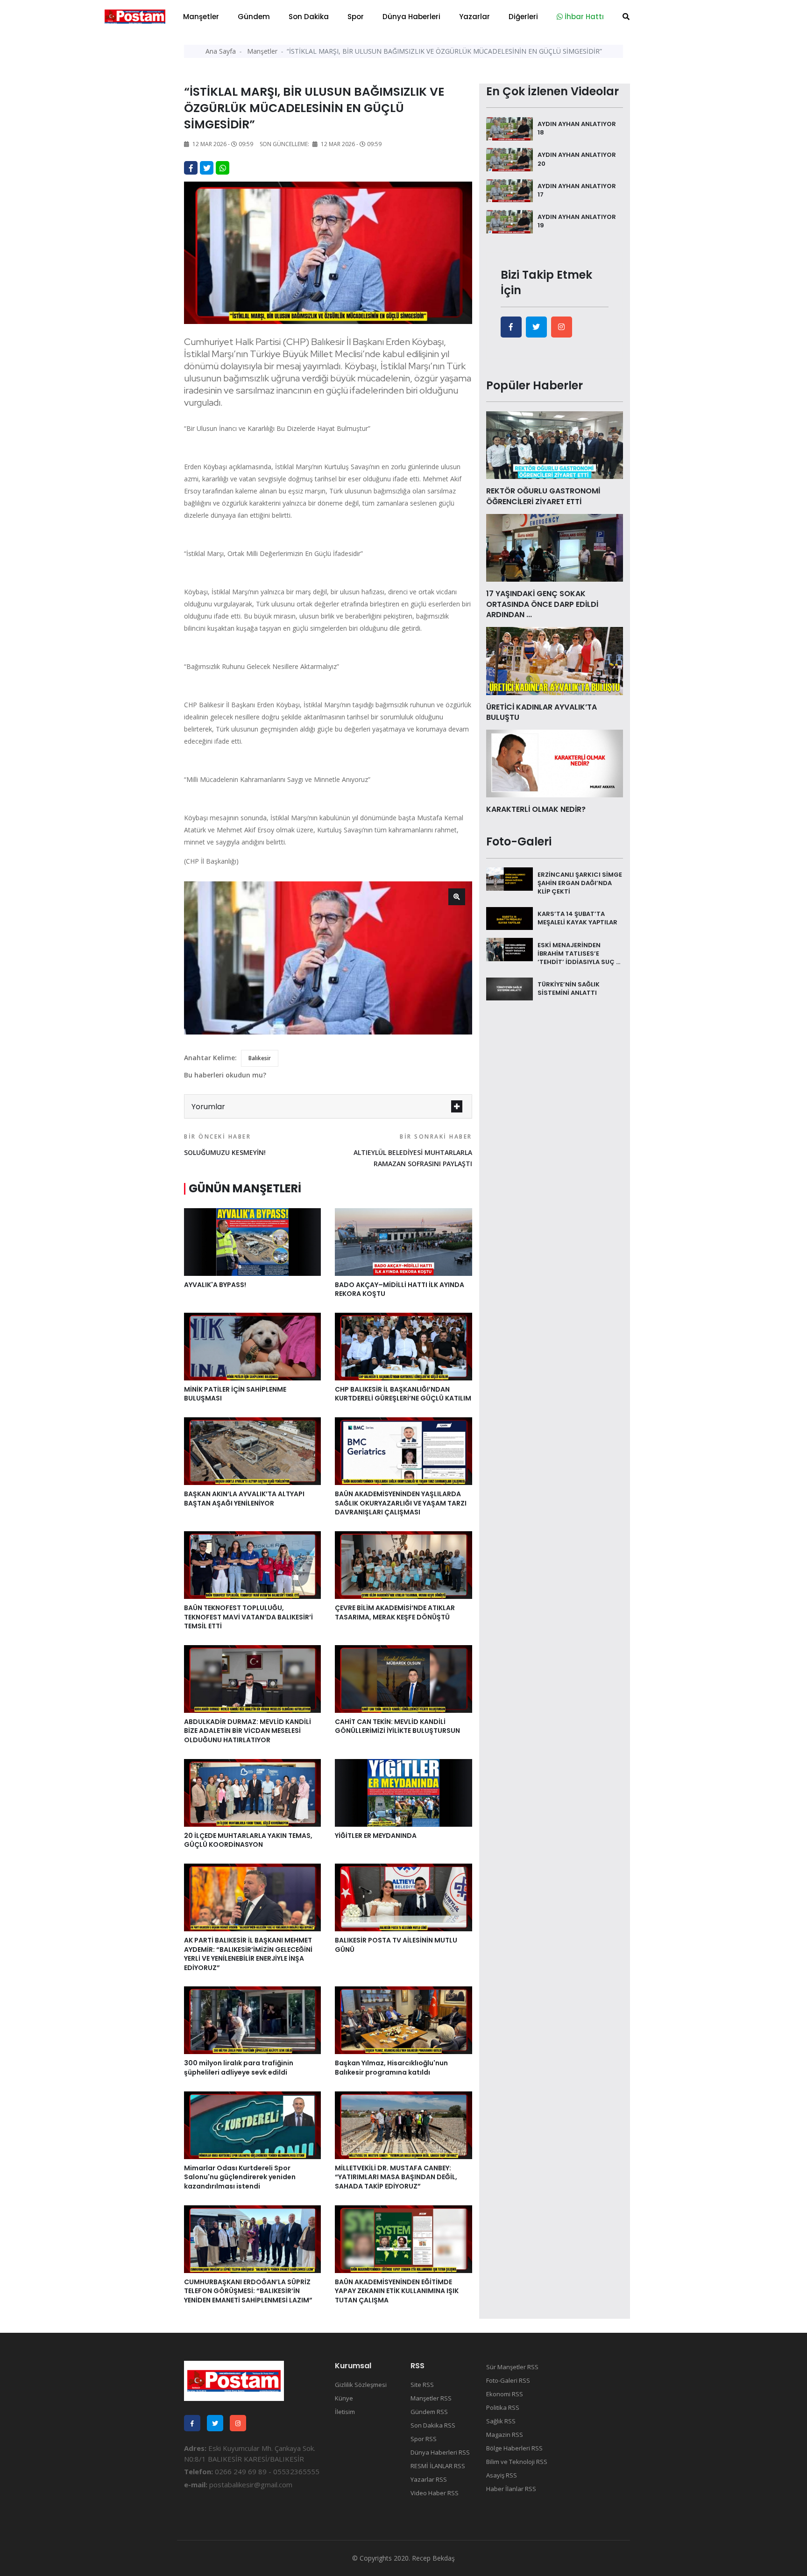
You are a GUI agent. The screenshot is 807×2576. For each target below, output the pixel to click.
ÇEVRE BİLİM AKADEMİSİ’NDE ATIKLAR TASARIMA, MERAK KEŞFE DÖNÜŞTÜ (395, 1612)
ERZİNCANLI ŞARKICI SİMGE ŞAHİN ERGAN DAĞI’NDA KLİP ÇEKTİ (580, 883)
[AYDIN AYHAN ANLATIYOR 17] (510, 190)
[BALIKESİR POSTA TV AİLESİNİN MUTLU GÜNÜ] (403, 1897)
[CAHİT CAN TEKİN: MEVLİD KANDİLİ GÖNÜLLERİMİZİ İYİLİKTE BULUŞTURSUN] (403, 1678)
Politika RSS (503, 2407)
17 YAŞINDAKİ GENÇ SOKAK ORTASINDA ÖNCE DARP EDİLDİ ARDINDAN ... (542, 604)
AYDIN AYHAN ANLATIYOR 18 (577, 128)
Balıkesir (260, 1058)
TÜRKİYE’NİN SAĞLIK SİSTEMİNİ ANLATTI (569, 989)
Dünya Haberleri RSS (440, 2452)
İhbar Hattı (583, 17)
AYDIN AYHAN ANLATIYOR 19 (577, 221)
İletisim (345, 2412)
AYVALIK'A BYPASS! (215, 1285)
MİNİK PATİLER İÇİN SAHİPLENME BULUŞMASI (235, 1394)
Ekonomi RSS (505, 2394)
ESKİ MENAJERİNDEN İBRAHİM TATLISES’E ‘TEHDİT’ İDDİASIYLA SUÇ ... (579, 953)
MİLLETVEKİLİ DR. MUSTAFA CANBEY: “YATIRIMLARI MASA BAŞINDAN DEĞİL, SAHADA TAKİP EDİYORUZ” (396, 2177)
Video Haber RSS (435, 2493)
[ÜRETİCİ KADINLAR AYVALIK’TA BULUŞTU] (555, 660)
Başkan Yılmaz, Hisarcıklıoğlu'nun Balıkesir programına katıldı (391, 2068)
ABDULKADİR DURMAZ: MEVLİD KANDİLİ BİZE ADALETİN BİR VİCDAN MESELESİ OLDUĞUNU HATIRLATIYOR (248, 1731)
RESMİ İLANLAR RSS (438, 2466)
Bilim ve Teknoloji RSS (517, 2462)
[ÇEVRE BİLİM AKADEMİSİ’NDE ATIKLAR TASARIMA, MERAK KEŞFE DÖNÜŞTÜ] (403, 1564)
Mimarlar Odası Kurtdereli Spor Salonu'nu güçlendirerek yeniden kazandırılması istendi (240, 2177)
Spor (356, 17)
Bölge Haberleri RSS (514, 2448)
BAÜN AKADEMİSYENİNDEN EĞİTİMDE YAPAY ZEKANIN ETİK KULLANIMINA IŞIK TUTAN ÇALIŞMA (397, 2291)
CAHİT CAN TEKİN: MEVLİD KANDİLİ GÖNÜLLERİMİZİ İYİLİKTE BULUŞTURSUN (397, 1726)
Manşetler (201, 17)
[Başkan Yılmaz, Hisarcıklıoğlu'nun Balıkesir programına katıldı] (403, 2020)
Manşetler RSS (431, 2398)
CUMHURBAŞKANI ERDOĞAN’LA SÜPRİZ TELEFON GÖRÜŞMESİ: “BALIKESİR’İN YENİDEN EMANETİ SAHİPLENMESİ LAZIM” (248, 2291)
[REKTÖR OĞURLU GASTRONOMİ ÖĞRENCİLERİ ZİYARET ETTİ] (555, 444)
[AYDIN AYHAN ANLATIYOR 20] (510, 159)
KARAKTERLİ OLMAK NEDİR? (536, 809)
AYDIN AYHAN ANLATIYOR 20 (577, 159)
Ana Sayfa (221, 51)
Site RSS (422, 2385)
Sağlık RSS (501, 2421)
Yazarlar (474, 17)
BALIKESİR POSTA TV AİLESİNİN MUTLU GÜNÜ (396, 1945)
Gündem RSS (429, 2412)
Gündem (254, 17)
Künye (344, 2398)
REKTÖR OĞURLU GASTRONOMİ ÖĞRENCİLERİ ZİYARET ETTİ (543, 496)
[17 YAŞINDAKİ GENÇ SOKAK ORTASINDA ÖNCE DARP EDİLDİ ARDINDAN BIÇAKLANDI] (555, 547)
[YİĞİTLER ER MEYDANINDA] (403, 1792)
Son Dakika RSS (433, 2425)
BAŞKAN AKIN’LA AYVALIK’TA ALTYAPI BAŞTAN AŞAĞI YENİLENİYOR (244, 1499)
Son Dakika (309, 17)
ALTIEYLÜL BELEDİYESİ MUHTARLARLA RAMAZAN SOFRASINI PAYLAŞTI (413, 1150)
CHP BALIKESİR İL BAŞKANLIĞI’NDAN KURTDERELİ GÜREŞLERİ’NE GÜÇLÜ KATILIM (403, 1394)
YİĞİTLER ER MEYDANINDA (376, 1836)
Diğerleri (523, 17)
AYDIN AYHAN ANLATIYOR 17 (577, 190)
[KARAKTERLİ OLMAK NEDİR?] (555, 763)
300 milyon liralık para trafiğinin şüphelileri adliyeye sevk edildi (239, 2068)
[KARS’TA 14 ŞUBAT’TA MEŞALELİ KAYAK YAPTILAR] (510, 918)
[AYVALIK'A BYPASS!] (252, 1241)
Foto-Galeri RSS (508, 2380)
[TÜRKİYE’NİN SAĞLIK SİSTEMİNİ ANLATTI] (510, 988)
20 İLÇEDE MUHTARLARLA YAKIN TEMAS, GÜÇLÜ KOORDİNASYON (248, 1840)
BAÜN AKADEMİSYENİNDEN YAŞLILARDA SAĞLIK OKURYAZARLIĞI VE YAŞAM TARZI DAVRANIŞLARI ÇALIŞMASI (401, 1503)
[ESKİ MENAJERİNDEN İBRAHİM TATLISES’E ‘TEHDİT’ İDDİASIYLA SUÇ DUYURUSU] (510, 949)
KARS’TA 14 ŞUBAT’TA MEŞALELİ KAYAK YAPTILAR (577, 918)
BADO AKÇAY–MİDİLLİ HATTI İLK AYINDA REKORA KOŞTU (400, 1289)
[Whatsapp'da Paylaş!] (223, 168)
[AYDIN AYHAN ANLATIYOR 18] (510, 128)
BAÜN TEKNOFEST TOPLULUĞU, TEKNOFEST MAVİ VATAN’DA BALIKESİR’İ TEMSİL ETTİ (248, 1617)
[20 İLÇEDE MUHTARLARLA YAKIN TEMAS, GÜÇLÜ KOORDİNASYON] (252, 1792)
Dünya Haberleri (411, 17)
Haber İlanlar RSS (511, 2489)
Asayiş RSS (502, 2475)
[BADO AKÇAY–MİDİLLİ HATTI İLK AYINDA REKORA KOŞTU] (403, 1241)
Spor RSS (424, 2439)
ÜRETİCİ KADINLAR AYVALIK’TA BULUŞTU (542, 712)
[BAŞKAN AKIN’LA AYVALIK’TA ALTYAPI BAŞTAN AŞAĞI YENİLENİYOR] (252, 1450)
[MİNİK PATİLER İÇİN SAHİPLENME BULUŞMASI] (252, 1346)
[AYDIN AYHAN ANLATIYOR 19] (510, 221)
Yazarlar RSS (429, 2479)
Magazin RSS (505, 2435)
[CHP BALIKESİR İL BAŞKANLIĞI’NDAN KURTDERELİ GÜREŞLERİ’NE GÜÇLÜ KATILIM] (403, 1346)
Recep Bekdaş (433, 2558)
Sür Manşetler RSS (512, 2367)
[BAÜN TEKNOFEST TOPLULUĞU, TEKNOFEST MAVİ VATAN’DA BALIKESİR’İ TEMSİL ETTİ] (252, 1564)
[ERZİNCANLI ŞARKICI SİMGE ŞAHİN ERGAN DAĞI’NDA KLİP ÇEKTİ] (510, 878)
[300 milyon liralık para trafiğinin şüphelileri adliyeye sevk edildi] (252, 2020)
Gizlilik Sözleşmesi (361, 2385)
